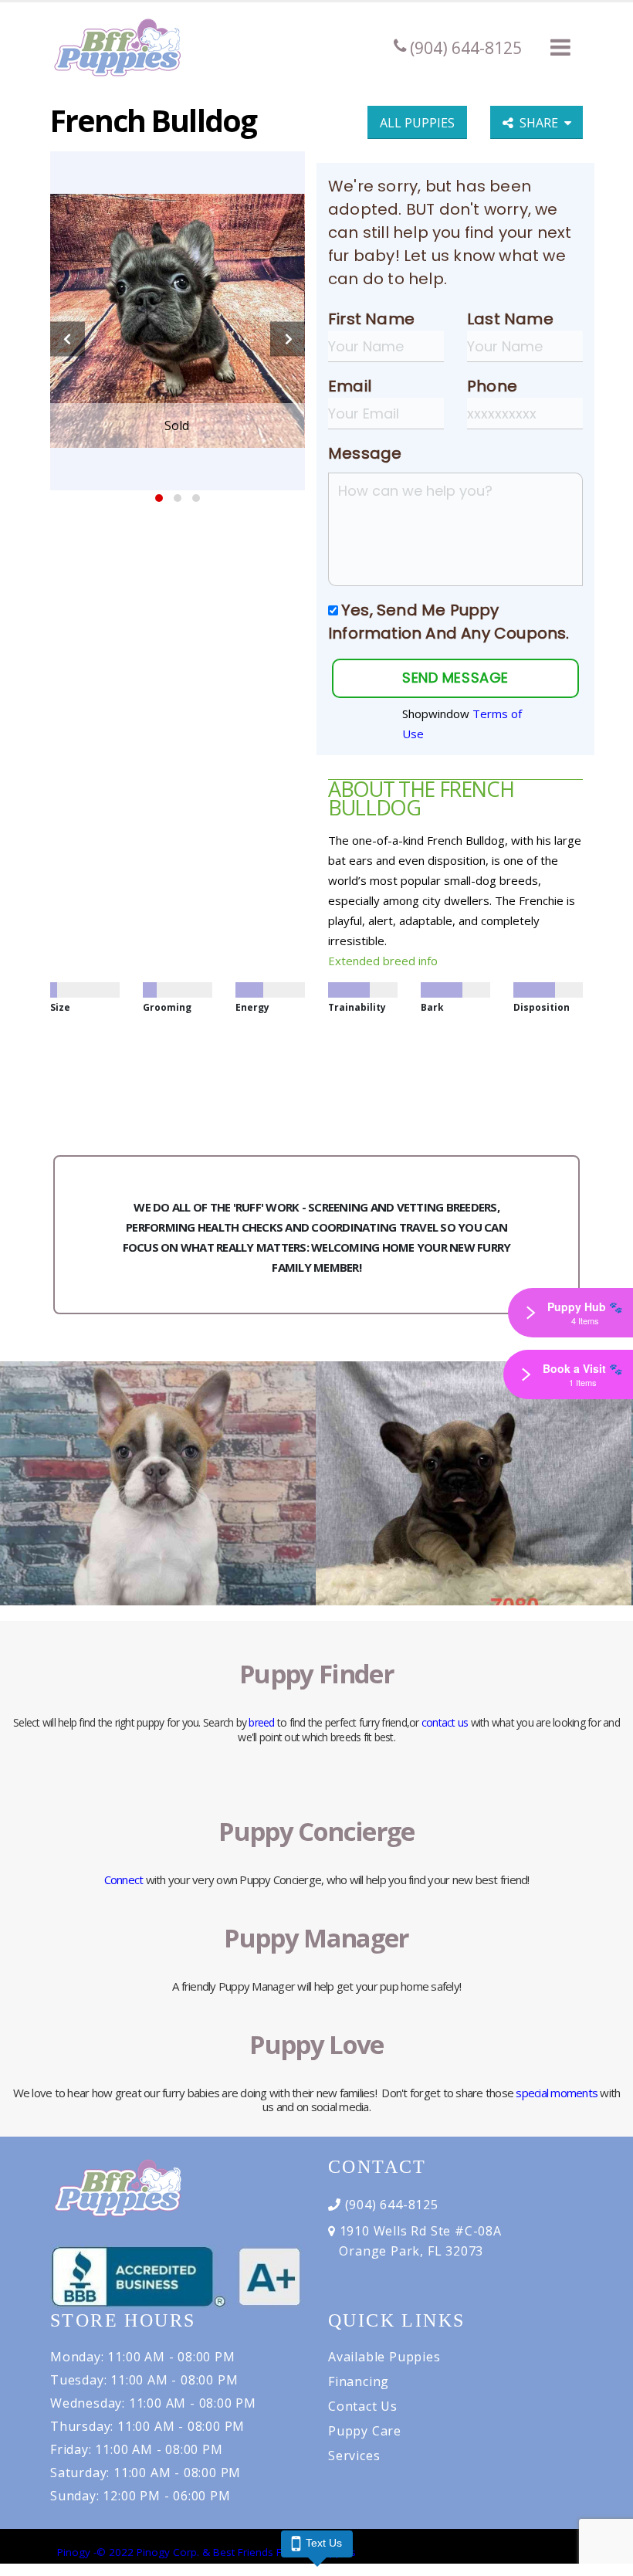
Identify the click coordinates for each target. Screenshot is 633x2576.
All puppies (417, 123)
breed (261, 1722)
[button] (560, 47)
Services (354, 2456)
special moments (557, 2093)
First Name (371, 319)
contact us (445, 1722)
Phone (492, 386)
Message (365, 453)
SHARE (542, 123)
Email (350, 386)
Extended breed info (383, 961)
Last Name (510, 319)
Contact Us (363, 2406)
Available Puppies (384, 2357)
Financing (359, 2381)
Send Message (455, 678)
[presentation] (68, 339)
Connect (124, 1879)
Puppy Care (365, 2431)
